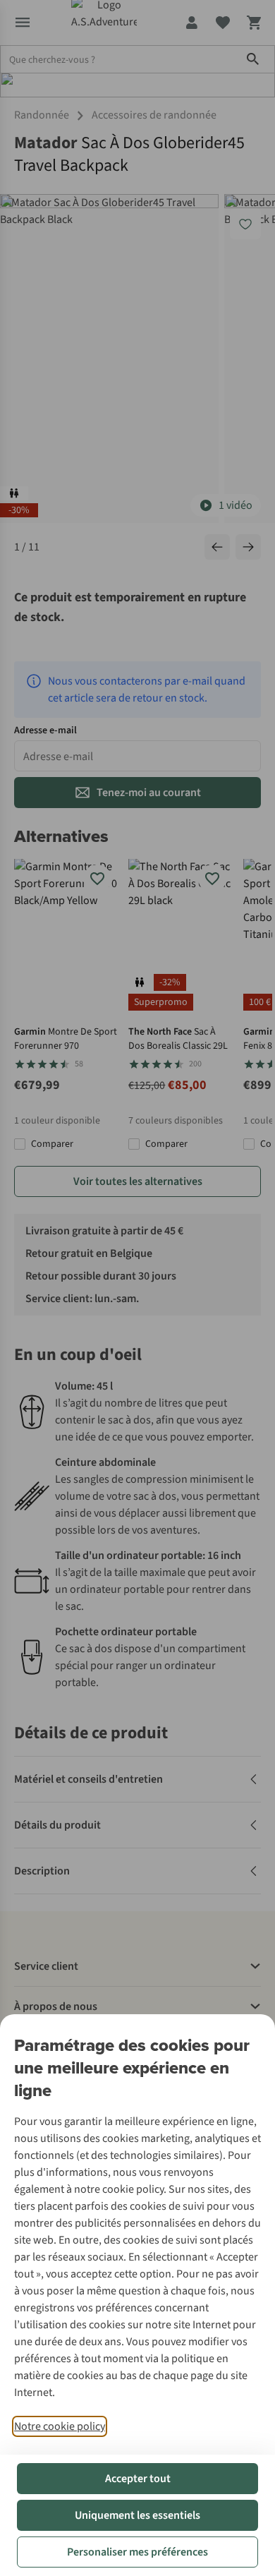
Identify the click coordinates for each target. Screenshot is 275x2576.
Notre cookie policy (60, 2426)
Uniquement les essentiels (137, 2515)
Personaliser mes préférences (137, 2552)
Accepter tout (138, 2479)
